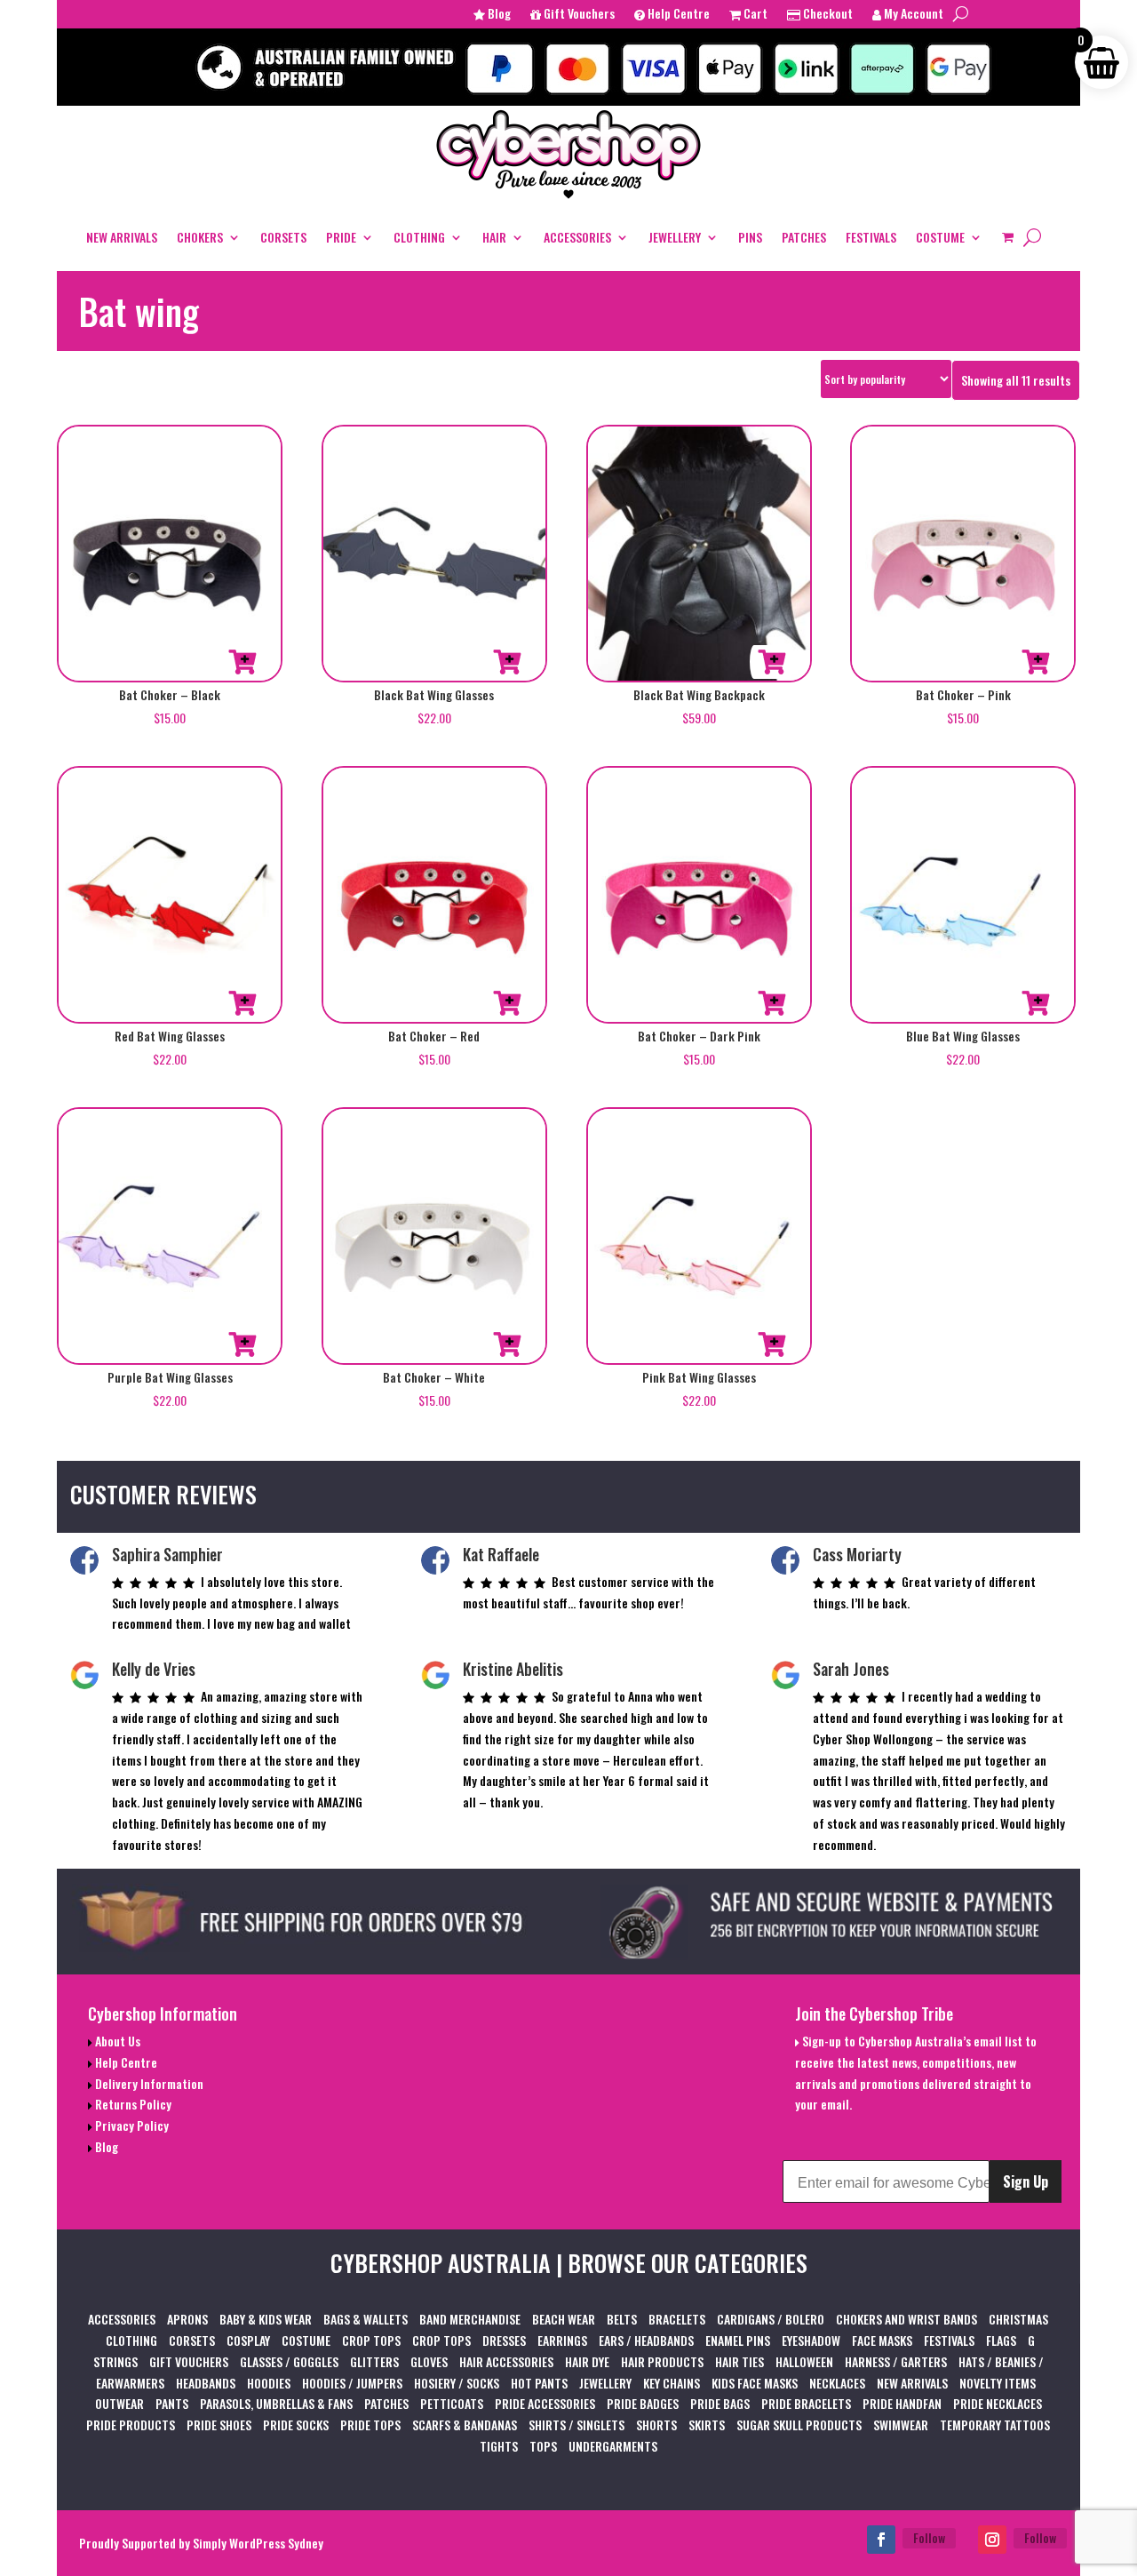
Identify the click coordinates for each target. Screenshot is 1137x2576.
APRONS (187, 2319)
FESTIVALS (871, 237)
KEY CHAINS (672, 2383)
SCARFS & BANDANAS (465, 2424)
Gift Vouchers (578, 15)
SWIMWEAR (901, 2424)
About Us (116, 2041)
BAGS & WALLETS (366, 2319)
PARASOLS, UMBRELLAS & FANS (276, 2403)
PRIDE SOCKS (296, 2424)
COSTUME (940, 237)
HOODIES (269, 2383)
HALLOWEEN (804, 2361)
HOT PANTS (539, 2383)
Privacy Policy (131, 2125)
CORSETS (283, 237)
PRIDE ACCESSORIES (545, 2403)
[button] (243, 662)
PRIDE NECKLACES (998, 2403)
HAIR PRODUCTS (662, 2361)
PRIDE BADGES (643, 2403)
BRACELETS (677, 2319)
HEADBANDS (206, 2383)
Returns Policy (132, 2104)
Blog (498, 15)
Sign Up (1026, 2181)
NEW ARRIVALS (122, 237)
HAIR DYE (587, 2361)
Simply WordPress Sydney (258, 2543)
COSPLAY (248, 2340)
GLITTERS (374, 2361)
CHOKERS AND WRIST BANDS (906, 2319)
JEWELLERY (675, 237)
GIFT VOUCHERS (189, 2361)
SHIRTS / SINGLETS (576, 2424)
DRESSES (504, 2340)
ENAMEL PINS (738, 2340)
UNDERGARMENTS (613, 2446)
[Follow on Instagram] (992, 2540)
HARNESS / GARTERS (896, 2361)
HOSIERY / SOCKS (457, 2383)
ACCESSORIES (577, 237)
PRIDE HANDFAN (902, 2403)
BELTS (622, 2319)
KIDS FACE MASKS (755, 2383)
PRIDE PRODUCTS (131, 2424)
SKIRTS (707, 2424)
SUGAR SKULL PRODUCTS (799, 2424)
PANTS (172, 2403)
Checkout (827, 15)
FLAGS (1001, 2340)
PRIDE (341, 237)
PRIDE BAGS (720, 2403)
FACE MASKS (882, 2340)
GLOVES (429, 2361)
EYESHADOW (811, 2340)
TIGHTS (499, 2446)
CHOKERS (200, 237)
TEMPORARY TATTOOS (995, 2424)
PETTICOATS (452, 2403)
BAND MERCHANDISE (470, 2319)
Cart (754, 15)
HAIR (494, 237)
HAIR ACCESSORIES (506, 2361)
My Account (912, 15)
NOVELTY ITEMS (998, 2383)
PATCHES (804, 237)
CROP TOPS (371, 2340)
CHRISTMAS (1018, 2319)
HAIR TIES (739, 2361)
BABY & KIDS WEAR (266, 2319)
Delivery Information (148, 2083)
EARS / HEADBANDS (646, 2340)
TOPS (543, 2446)
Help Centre (677, 15)
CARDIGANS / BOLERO (771, 2319)
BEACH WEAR (564, 2319)
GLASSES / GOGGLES (289, 2361)
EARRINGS (562, 2340)
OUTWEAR (119, 2403)
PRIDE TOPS (370, 2424)
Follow (929, 2537)
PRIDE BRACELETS (806, 2403)
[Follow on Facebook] (881, 2540)
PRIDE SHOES (219, 2424)
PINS (750, 237)
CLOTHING (419, 237)
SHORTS (656, 2424)
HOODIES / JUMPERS (352, 2383)
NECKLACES (837, 2383)
